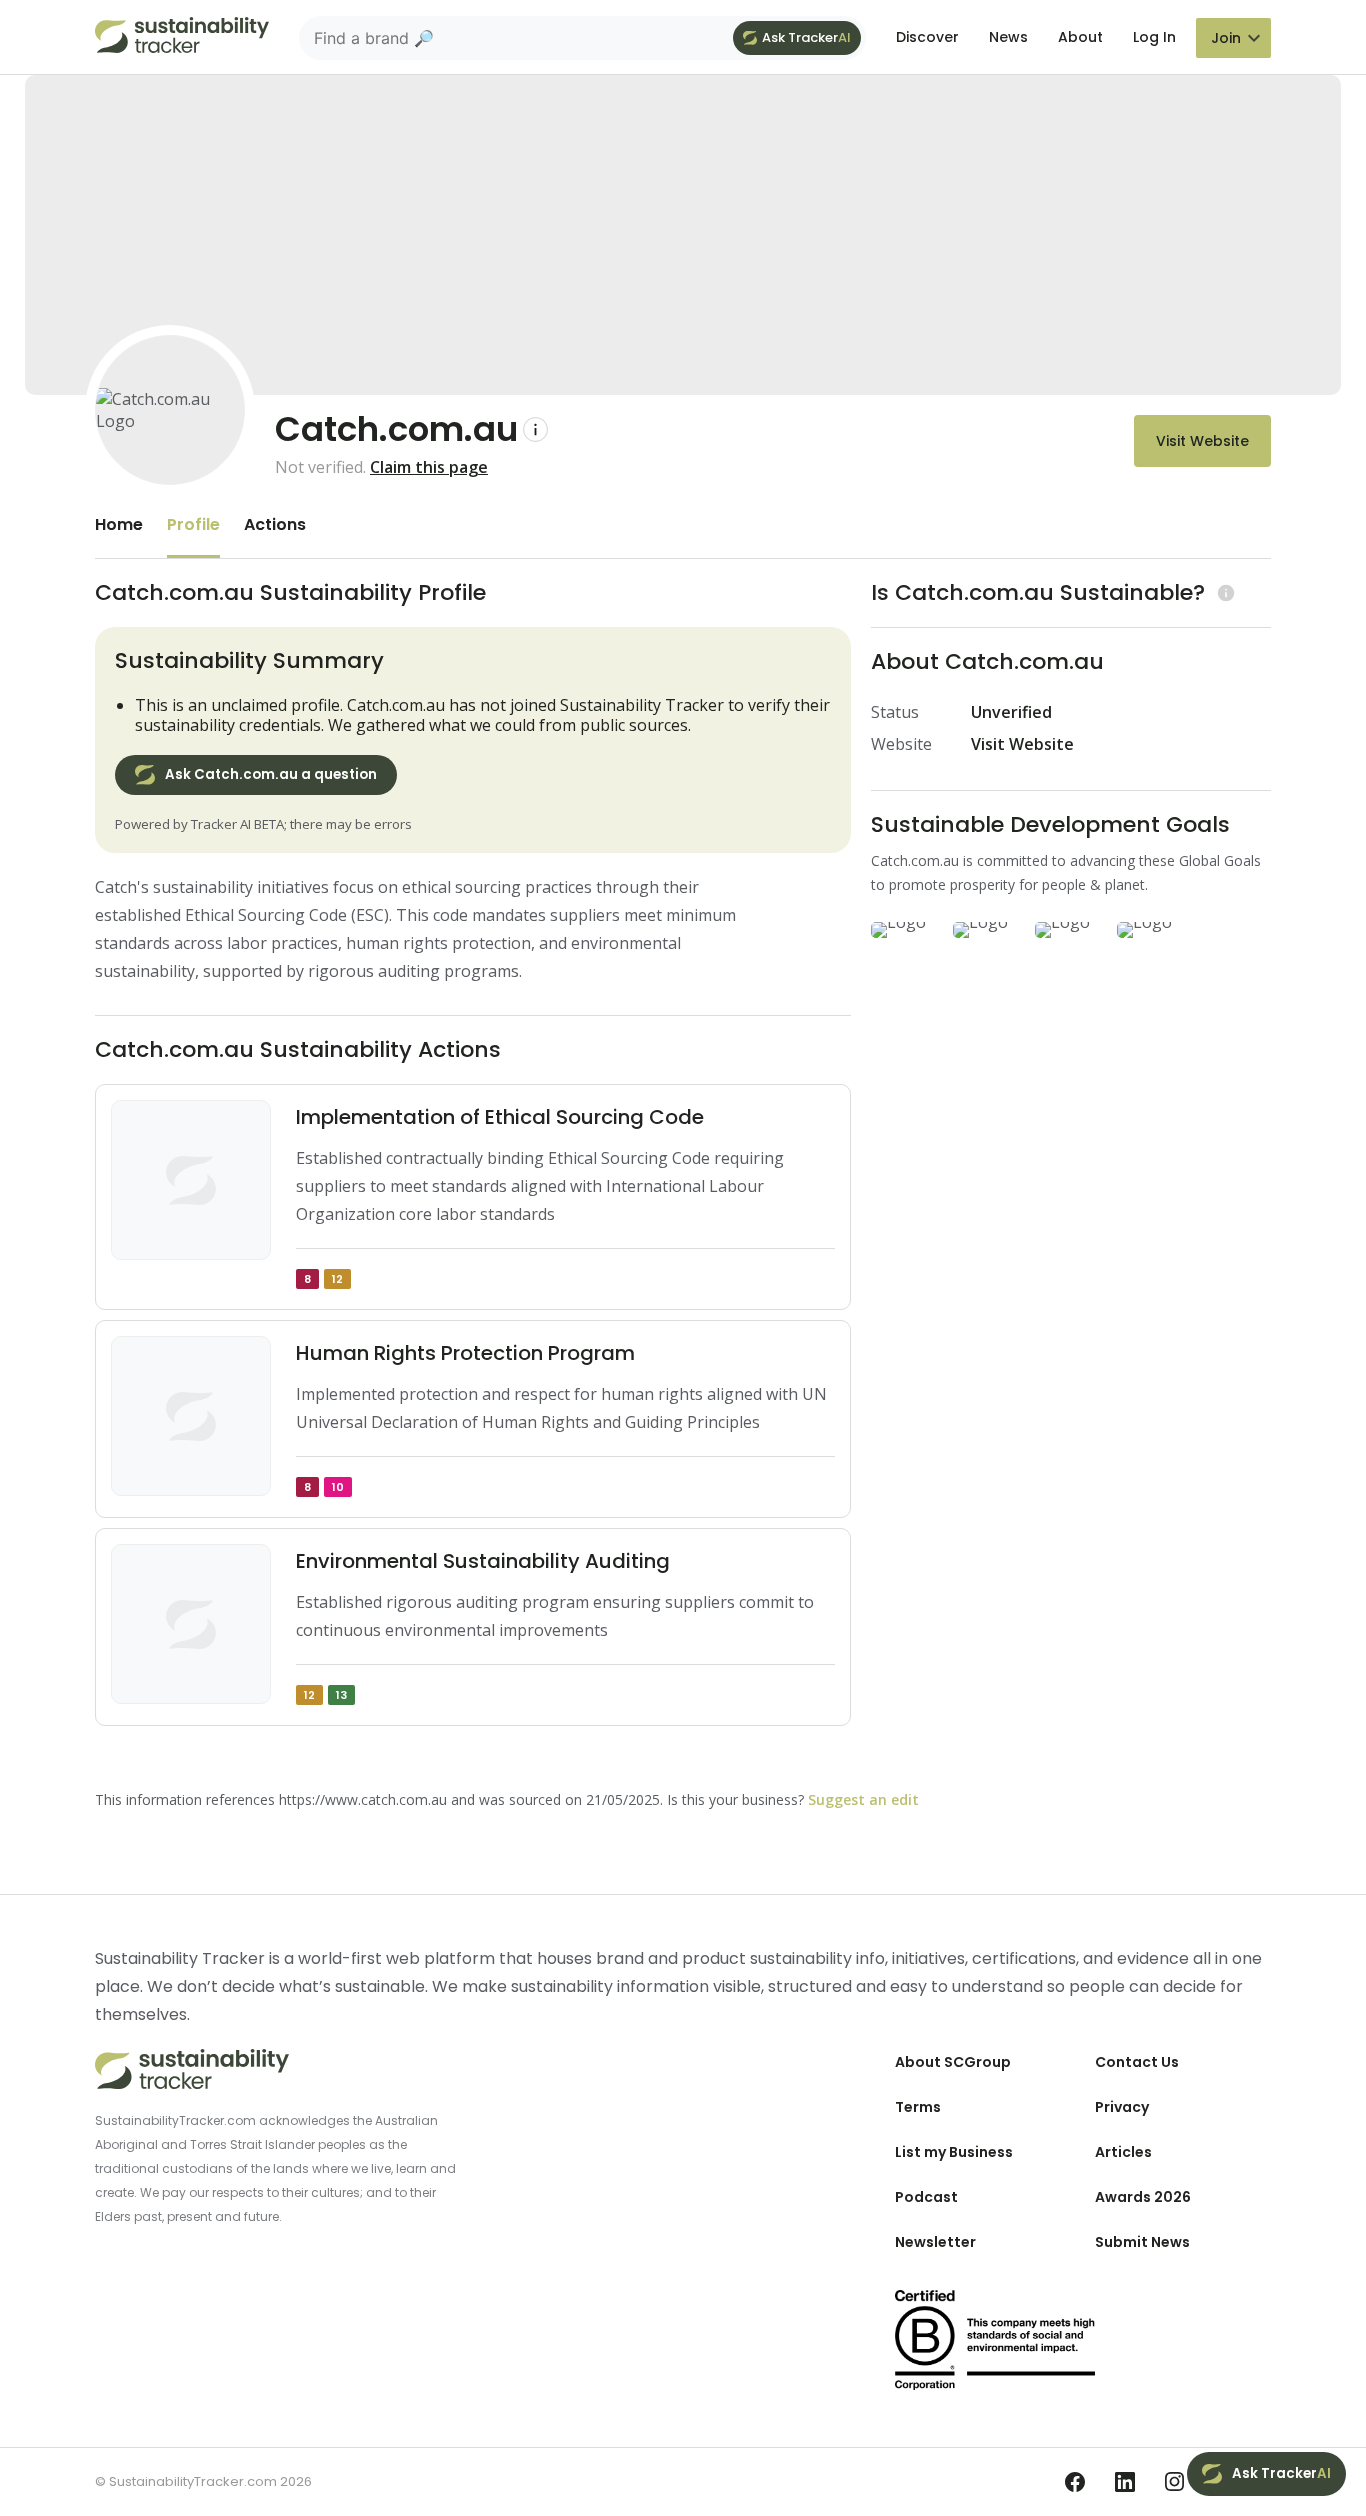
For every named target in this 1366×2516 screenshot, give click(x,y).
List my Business (954, 2152)
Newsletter (935, 2242)
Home (119, 524)
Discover (927, 37)
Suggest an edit (863, 1799)
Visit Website (1202, 441)
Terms (918, 2107)
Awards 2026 (1143, 2197)
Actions (275, 524)
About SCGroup (953, 2062)
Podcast (926, 2197)
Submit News (1142, 2242)
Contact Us (1137, 2062)
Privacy (1122, 2107)
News (1008, 37)
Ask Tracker (806, 37)
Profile (193, 524)
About (1080, 37)
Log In (1154, 37)
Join (1226, 38)
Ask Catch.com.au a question (271, 774)
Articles (1123, 2152)
